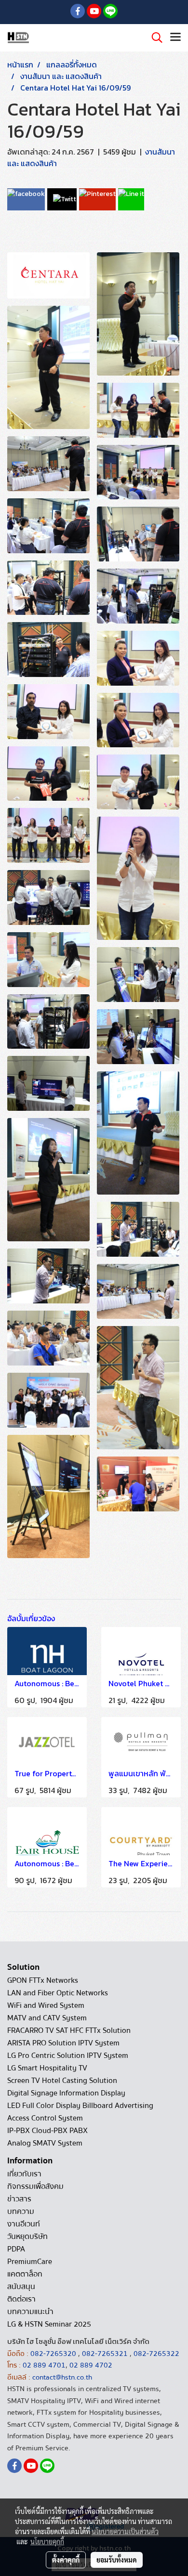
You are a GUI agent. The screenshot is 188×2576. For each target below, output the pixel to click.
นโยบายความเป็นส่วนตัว (125, 2531)
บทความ (21, 2212)
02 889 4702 (91, 2365)
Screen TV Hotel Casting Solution (62, 2081)
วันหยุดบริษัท (27, 2237)
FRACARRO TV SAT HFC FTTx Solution (69, 2030)
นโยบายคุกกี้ (47, 2541)
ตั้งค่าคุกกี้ (66, 2560)
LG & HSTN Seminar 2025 (49, 2324)
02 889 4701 (44, 2365)
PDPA (16, 2249)
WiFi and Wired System (46, 2005)
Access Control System (45, 2118)
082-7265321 (105, 2354)
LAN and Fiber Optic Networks (58, 1993)
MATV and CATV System (47, 2018)
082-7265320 (54, 2354)
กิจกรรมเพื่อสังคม (35, 2186)
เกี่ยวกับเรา (24, 2174)
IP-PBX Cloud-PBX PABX (47, 2131)
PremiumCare (30, 2262)
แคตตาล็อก (25, 2274)
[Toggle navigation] (175, 38)
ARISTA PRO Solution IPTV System (63, 2043)
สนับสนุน (21, 2287)
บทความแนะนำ (30, 2312)
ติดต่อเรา (21, 2299)
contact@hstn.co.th (62, 2377)
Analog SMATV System (45, 2143)
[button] (154, 38)
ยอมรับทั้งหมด (117, 2560)
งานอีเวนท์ (24, 2224)
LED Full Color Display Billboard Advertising (80, 2106)
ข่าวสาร (19, 2199)
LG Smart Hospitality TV (47, 2068)
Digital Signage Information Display (66, 2093)
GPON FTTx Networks (43, 1980)
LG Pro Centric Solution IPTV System (68, 2056)
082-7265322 (156, 2354)
